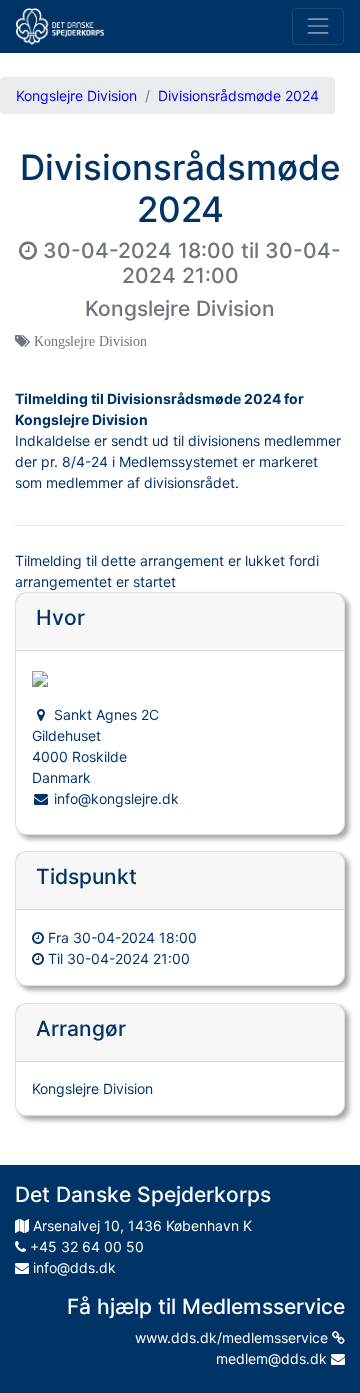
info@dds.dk (72, 1267)
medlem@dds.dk (273, 1358)
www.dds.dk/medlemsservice (233, 1337)
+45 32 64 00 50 (85, 1246)
